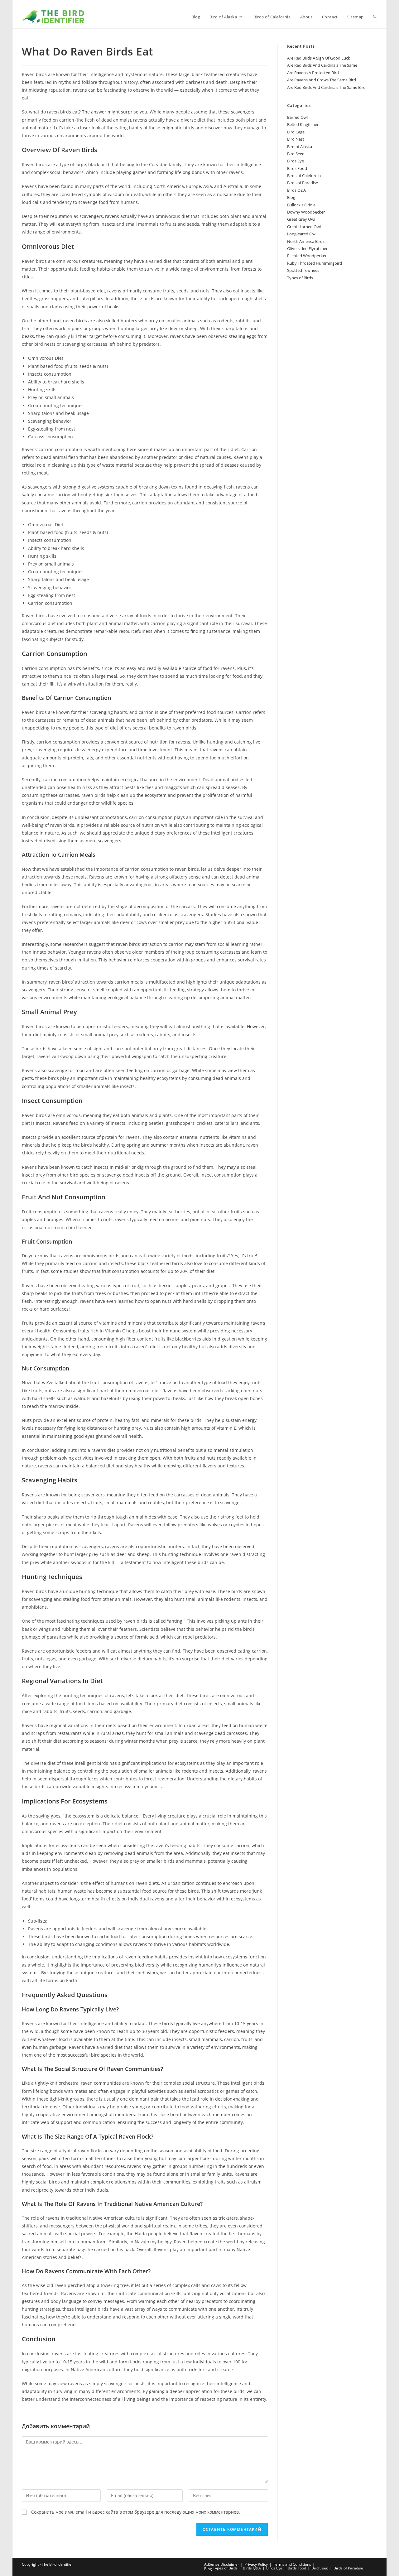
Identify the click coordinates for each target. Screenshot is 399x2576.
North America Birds (306, 241)
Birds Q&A (296, 190)
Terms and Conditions (292, 2564)
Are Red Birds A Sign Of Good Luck (319, 58)
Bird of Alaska (300, 147)
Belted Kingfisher (303, 124)
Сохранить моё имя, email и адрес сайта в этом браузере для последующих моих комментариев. (136, 2512)
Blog (291, 197)
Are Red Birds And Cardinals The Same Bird (326, 87)
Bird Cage (296, 132)
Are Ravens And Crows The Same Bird (322, 80)
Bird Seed (296, 154)
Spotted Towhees (303, 270)
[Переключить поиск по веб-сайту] (375, 17)
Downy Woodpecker (306, 212)
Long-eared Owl (302, 234)
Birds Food (297, 168)
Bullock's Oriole (301, 205)
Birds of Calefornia (304, 176)
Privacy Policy (256, 2564)
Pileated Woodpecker (307, 256)
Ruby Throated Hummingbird (315, 263)
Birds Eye (296, 161)
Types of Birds (300, 278)
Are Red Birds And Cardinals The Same (322, 65)
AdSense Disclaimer (222, 2564)
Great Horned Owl (304, 227)
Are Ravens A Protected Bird (313, 73)
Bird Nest (296, 139)
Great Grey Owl (301, 219)
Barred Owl (297, 117)
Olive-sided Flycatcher (307, 248)
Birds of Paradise (303, 183)
